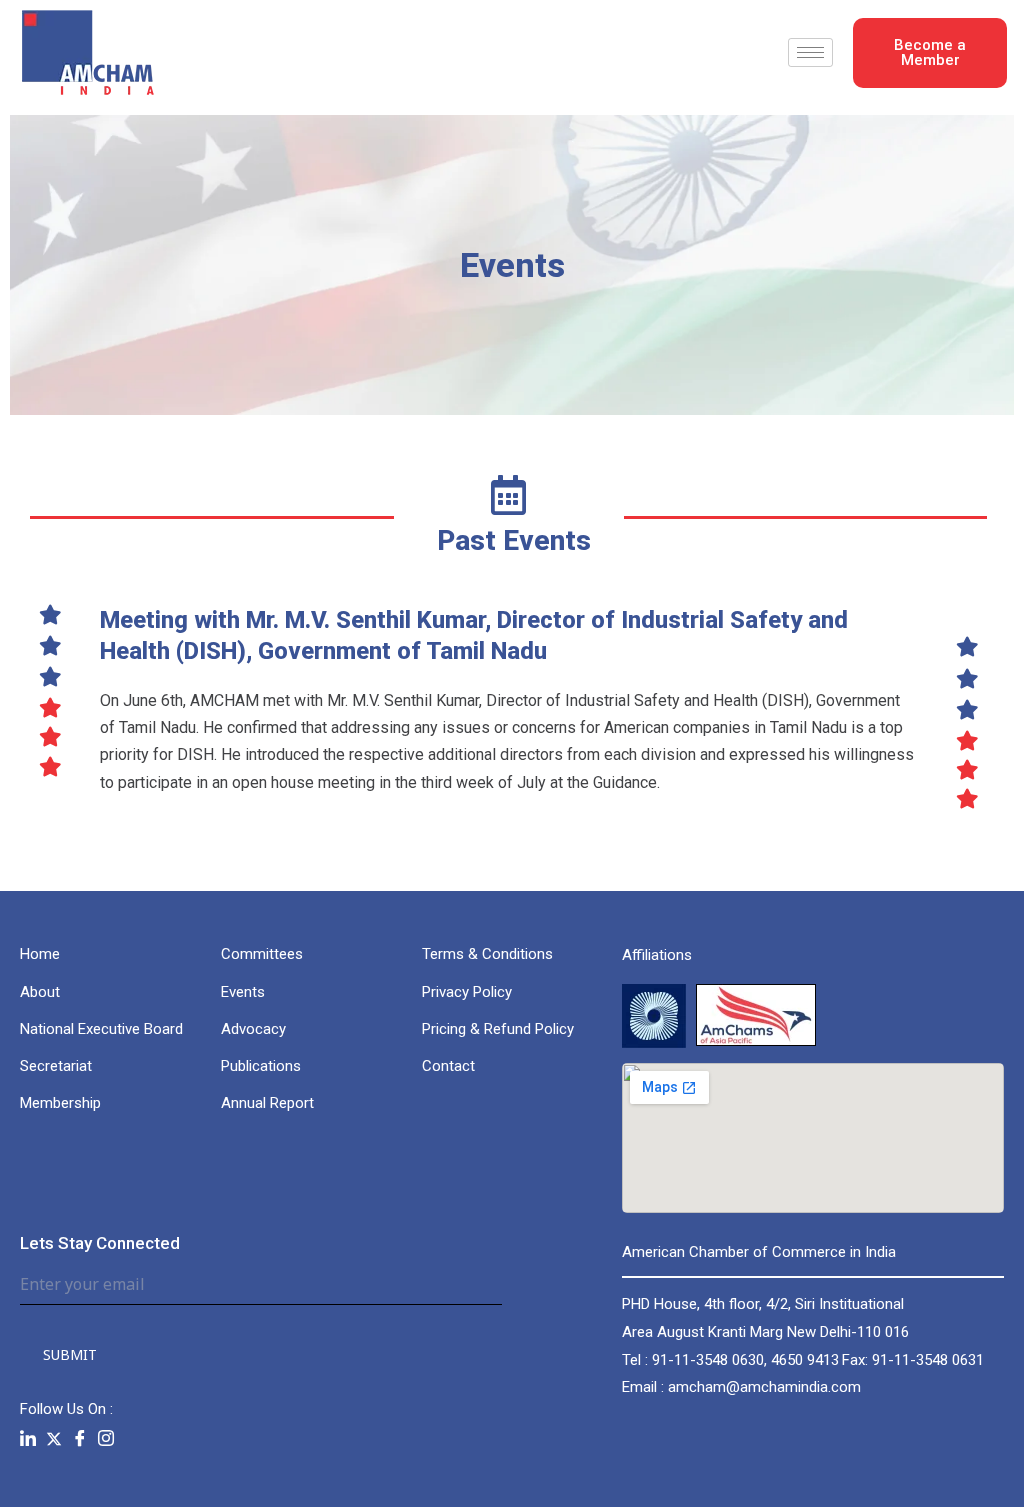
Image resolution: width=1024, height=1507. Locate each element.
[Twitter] (54, 1438)
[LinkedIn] (28, 1439)
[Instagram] (106, 1439)
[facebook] (80, 1439)
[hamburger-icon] (810, 52)
